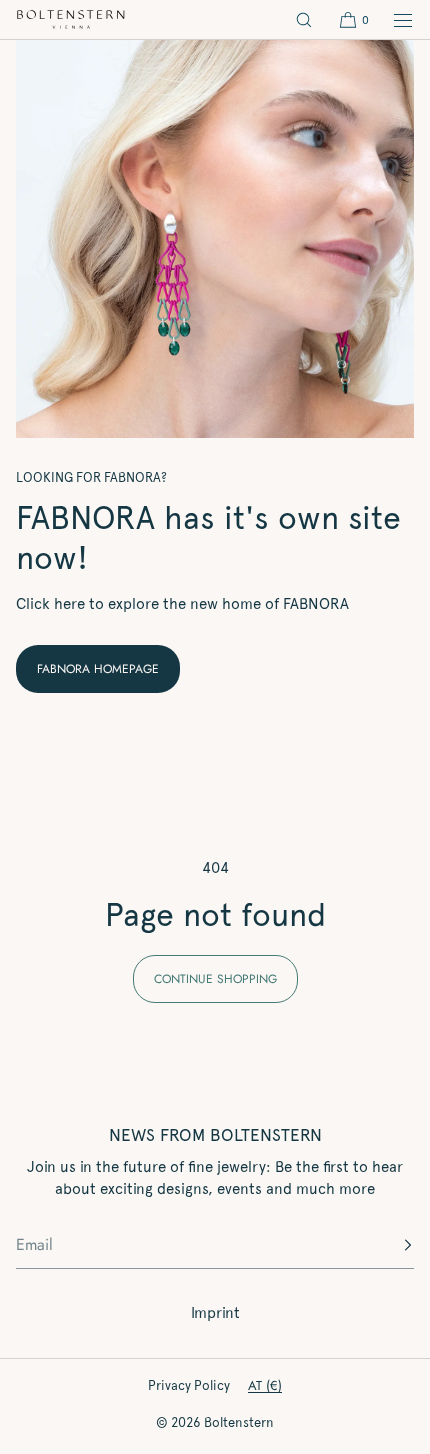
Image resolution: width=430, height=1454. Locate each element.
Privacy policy (189, 1385)
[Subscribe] (389, 1245)
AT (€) (265, 1385)
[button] (304, 19)
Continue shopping (215, 979)
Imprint (215, 1313)
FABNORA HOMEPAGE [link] (98, 669)
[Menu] (392, 19)
